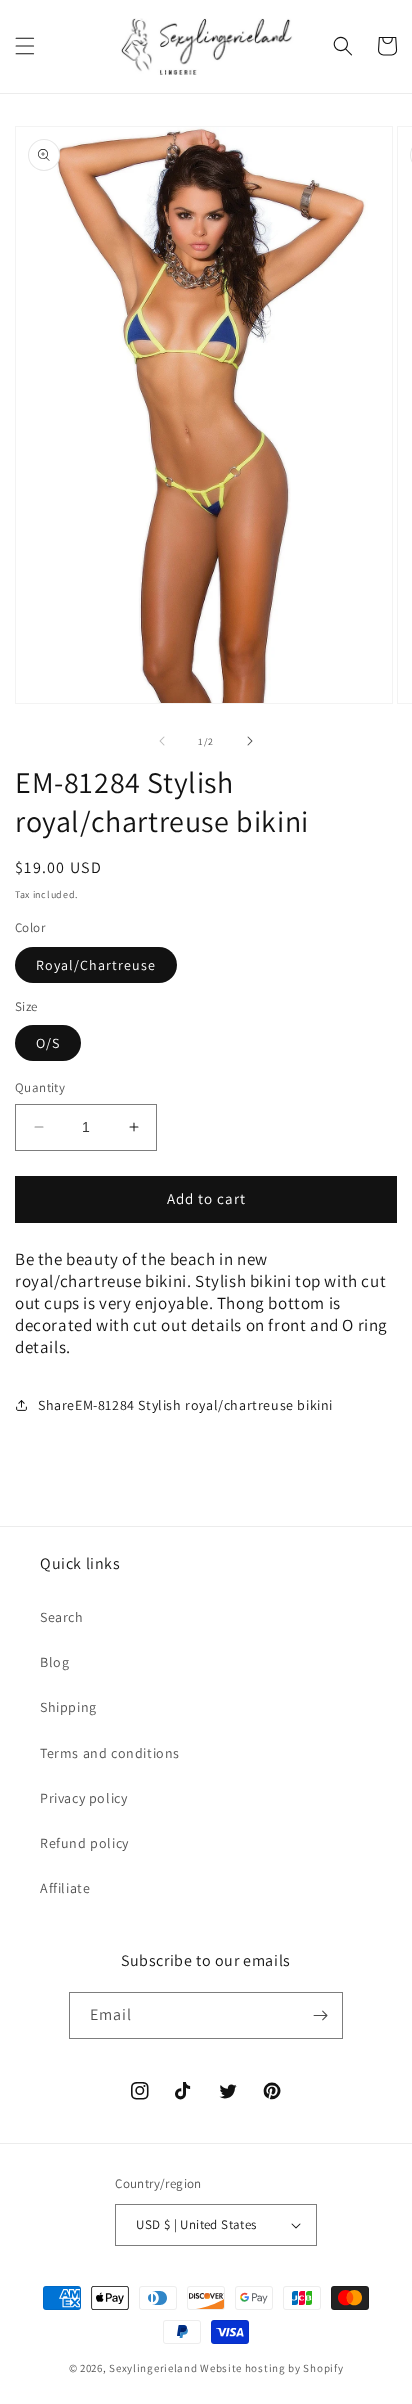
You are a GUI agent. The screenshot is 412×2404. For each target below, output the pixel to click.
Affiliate (65, 1888)
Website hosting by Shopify (271, 2368)
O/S (48, 1043)
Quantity (40, 1087)
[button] (25, 46)
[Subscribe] (320, 2015)
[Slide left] (162, 741)
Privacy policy (83, 1798)
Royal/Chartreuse (96, 965)
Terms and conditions (110, 1753)
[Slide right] (250, 741)
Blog (54, 1662)
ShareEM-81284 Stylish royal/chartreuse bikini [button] (185, 1405)
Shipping (68, 1707)
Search (62, 1617)
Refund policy (84, 1843)
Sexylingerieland (153, 2368)
